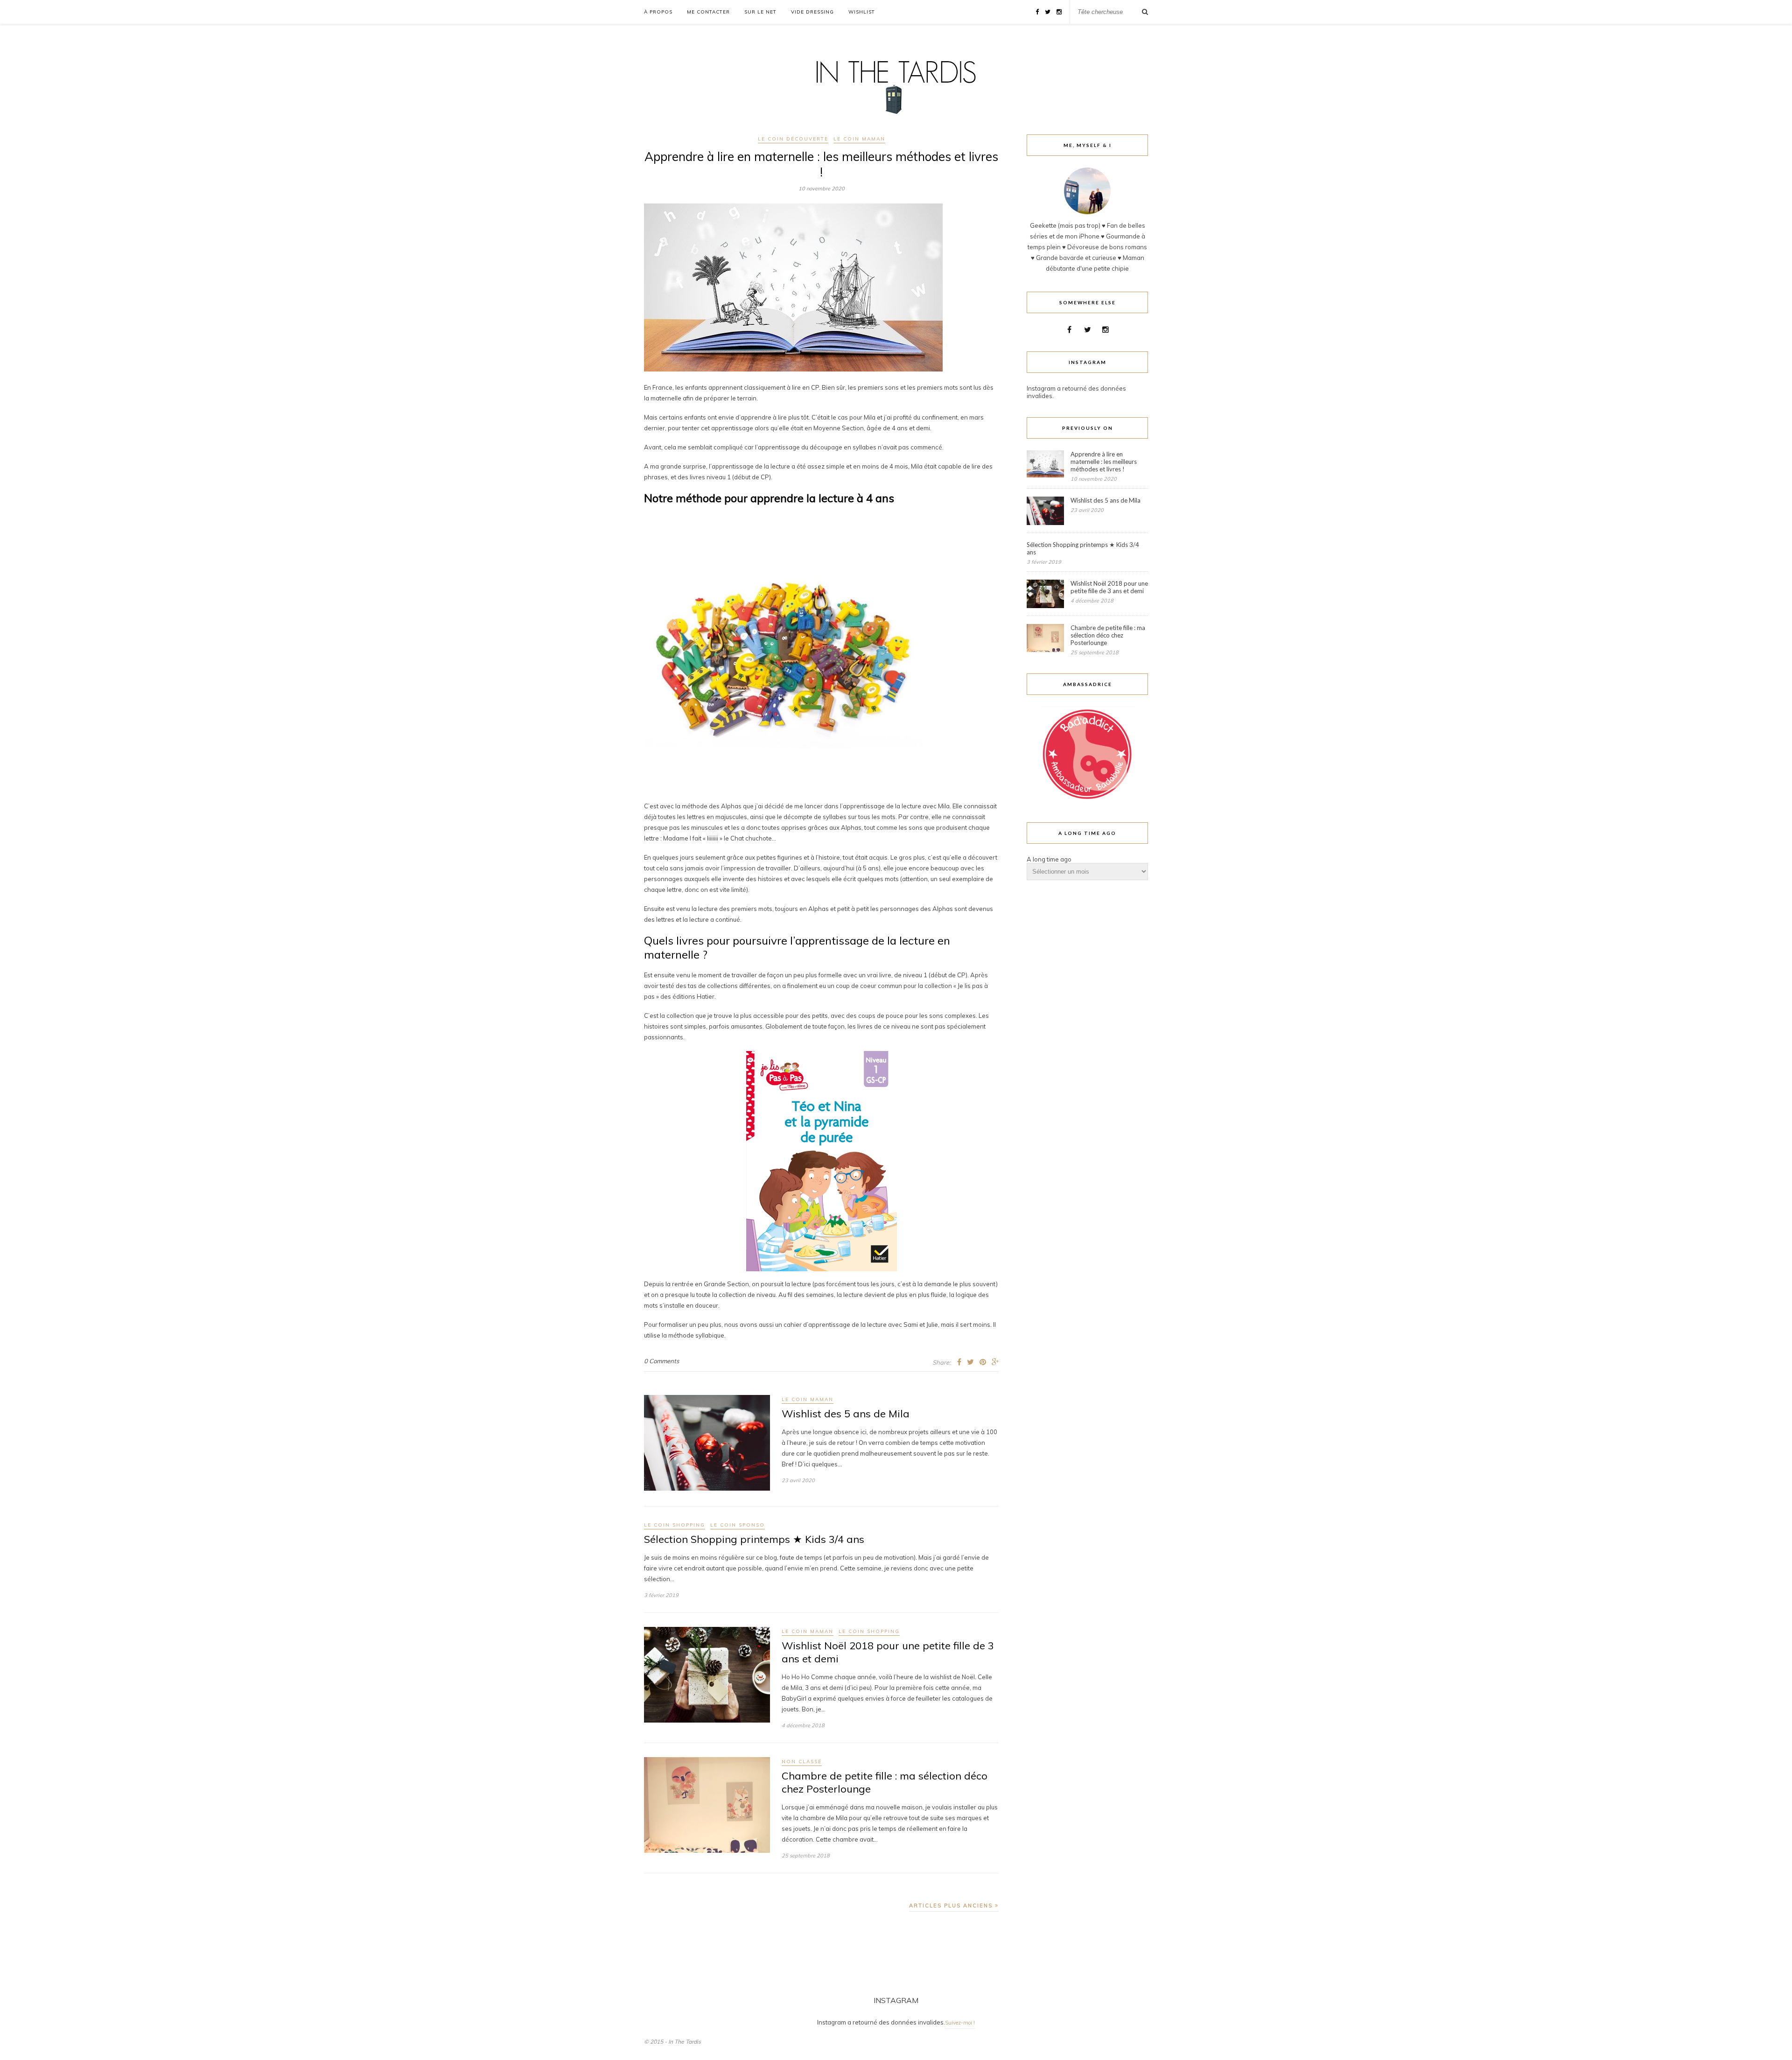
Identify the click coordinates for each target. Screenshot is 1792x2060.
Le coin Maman (859, 139)
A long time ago (1049, 859)
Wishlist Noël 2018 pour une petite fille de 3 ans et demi (1109, 587)
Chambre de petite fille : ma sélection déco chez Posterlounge (1108, 635)
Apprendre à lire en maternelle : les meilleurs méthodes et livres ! (821, 164)
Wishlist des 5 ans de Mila (846, 1414)
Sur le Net (760, 12)
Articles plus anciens (952, 1906)
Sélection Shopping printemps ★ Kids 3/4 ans (754, 1539)
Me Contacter (708, 12)
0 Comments (661, 1361)
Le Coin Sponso (738, 1525)
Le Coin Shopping (675, 1525)
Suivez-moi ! (960, 2023)
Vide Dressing (812, 12)
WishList (862, 12)
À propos (658, 12)
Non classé (802, 1762)
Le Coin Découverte (793, 139)
